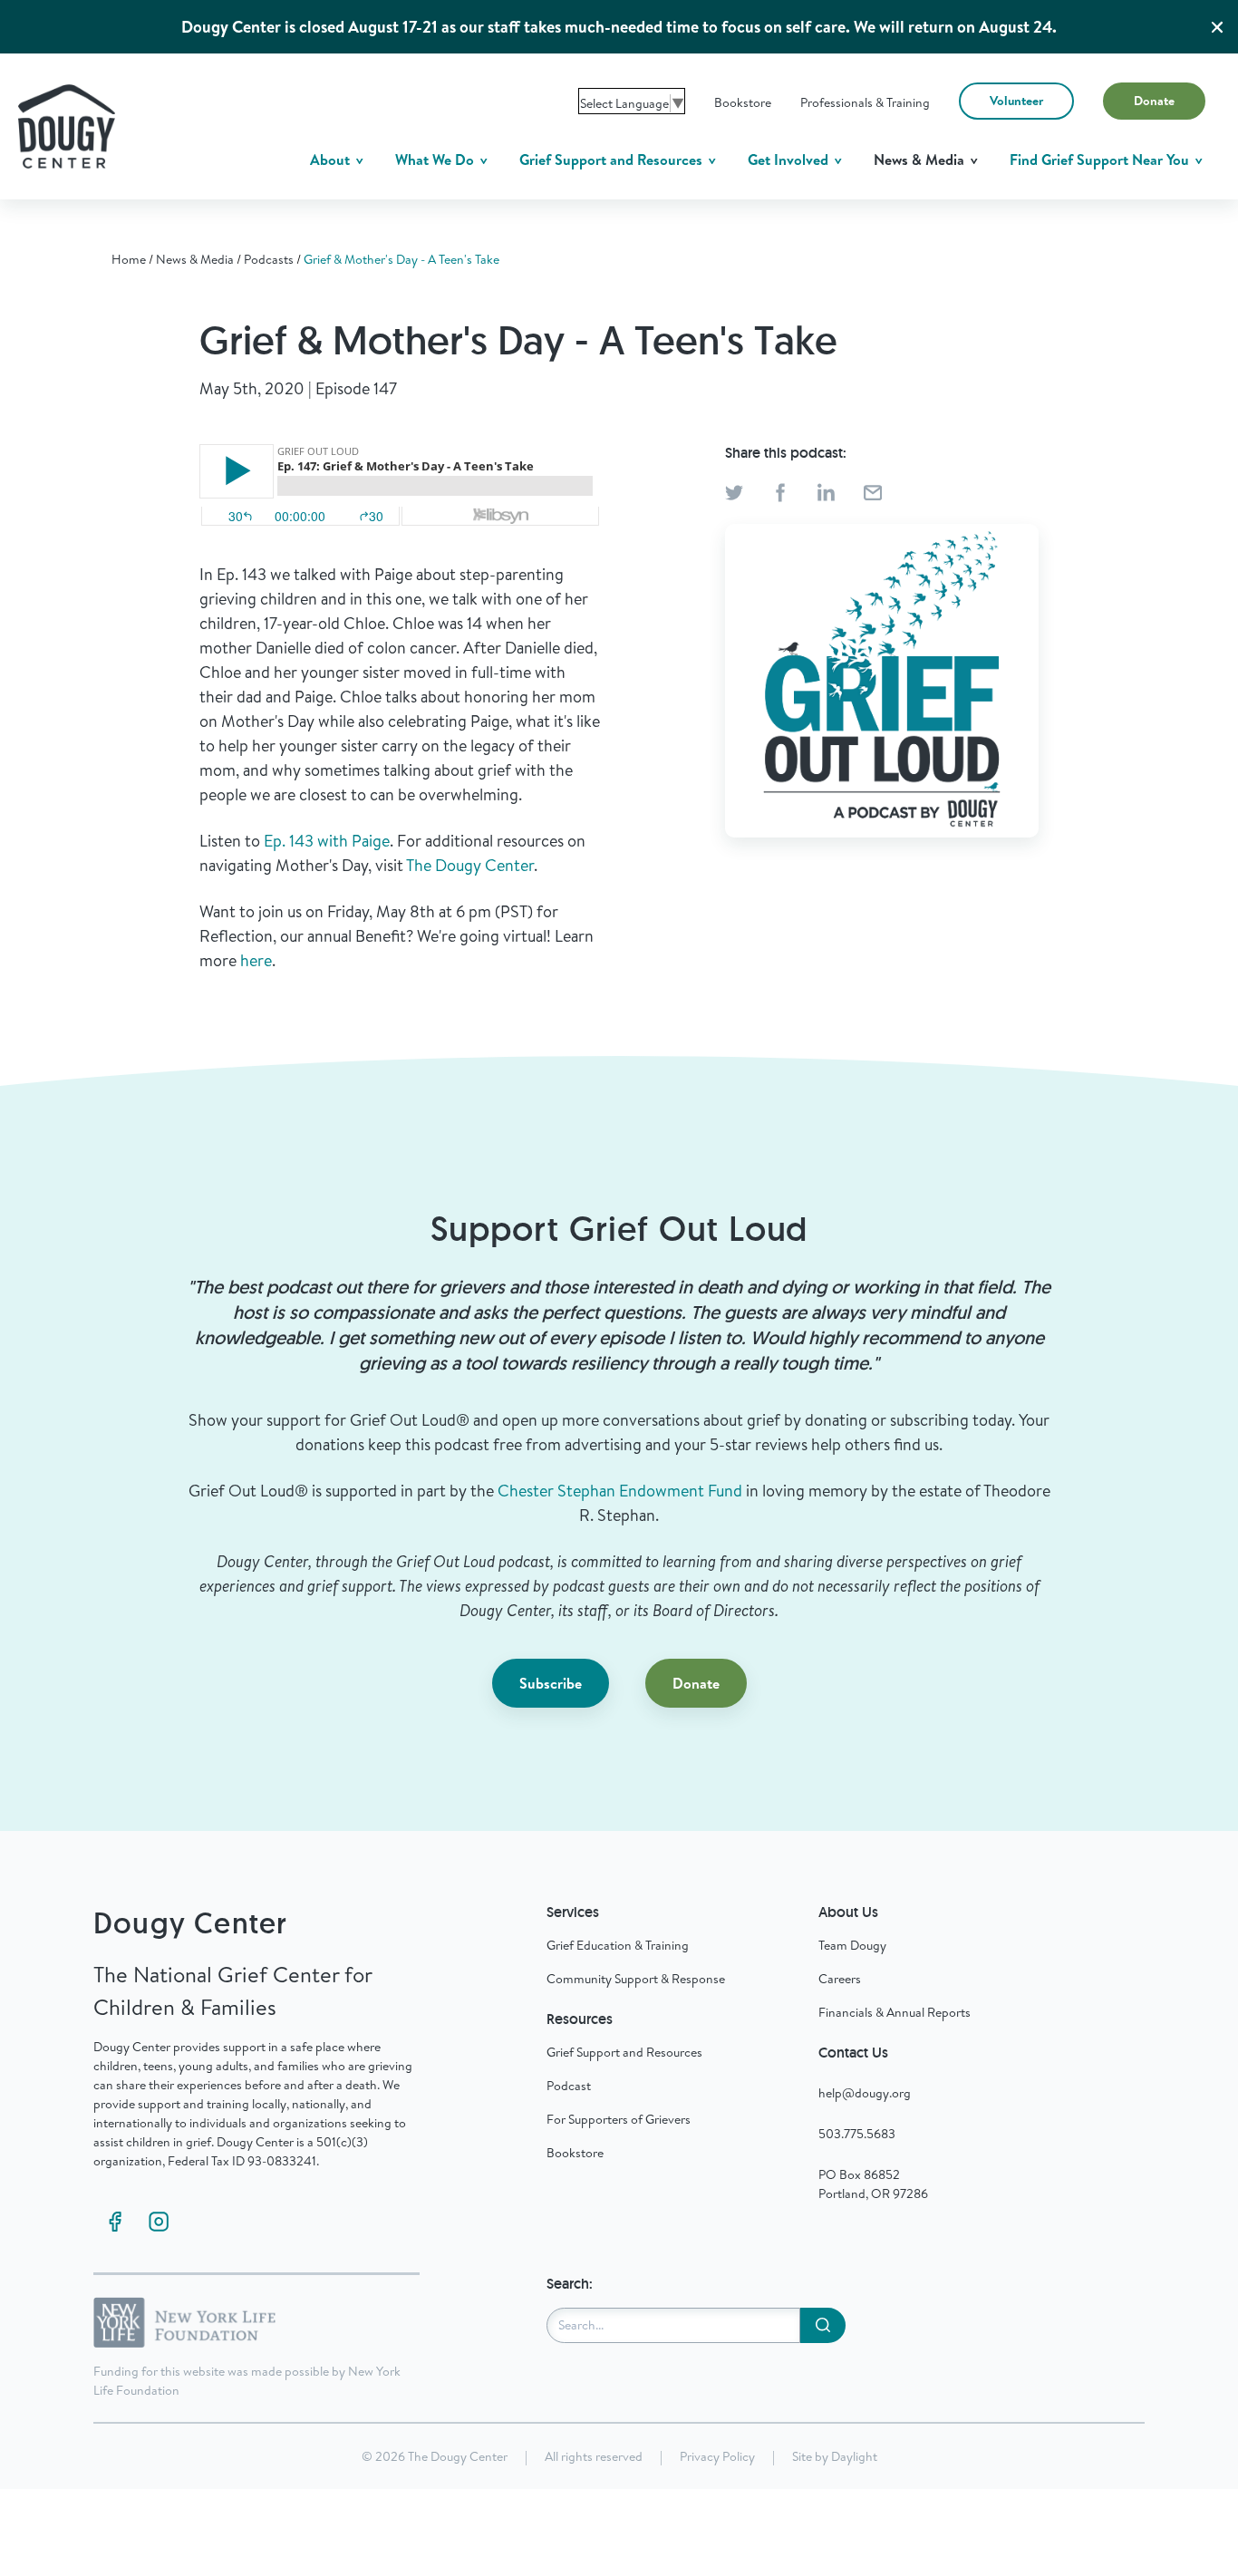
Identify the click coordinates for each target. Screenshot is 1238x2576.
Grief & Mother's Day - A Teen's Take (401, 259)
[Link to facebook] (115, 2222)
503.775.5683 (857, 2134)
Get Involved (790, 160)
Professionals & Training (865, 102)
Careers (840, 1979)
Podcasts (269, 259)
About (332, 160)
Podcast (569, 2086)
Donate (1154, 101)
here (256, 960)
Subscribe (551, 1683)
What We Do (436, 160)
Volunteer (1016, 101)
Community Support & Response (636, 1979)
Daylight (854, 2456)
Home (129, 259)
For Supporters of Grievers (619, 2119)
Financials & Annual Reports (895, 2012)
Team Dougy (852, 1945)
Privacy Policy (717, 2456)
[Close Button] (1217, 27)
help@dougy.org (865, 2093)
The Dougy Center (470, 865)
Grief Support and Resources (613, 160)
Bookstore (743, 102)
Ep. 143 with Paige (327, 841)
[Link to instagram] (159, 2222)
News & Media (921, 160)
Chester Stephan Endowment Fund (620, 1491)
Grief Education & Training (618, 1945)
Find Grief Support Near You (1101, 160)
